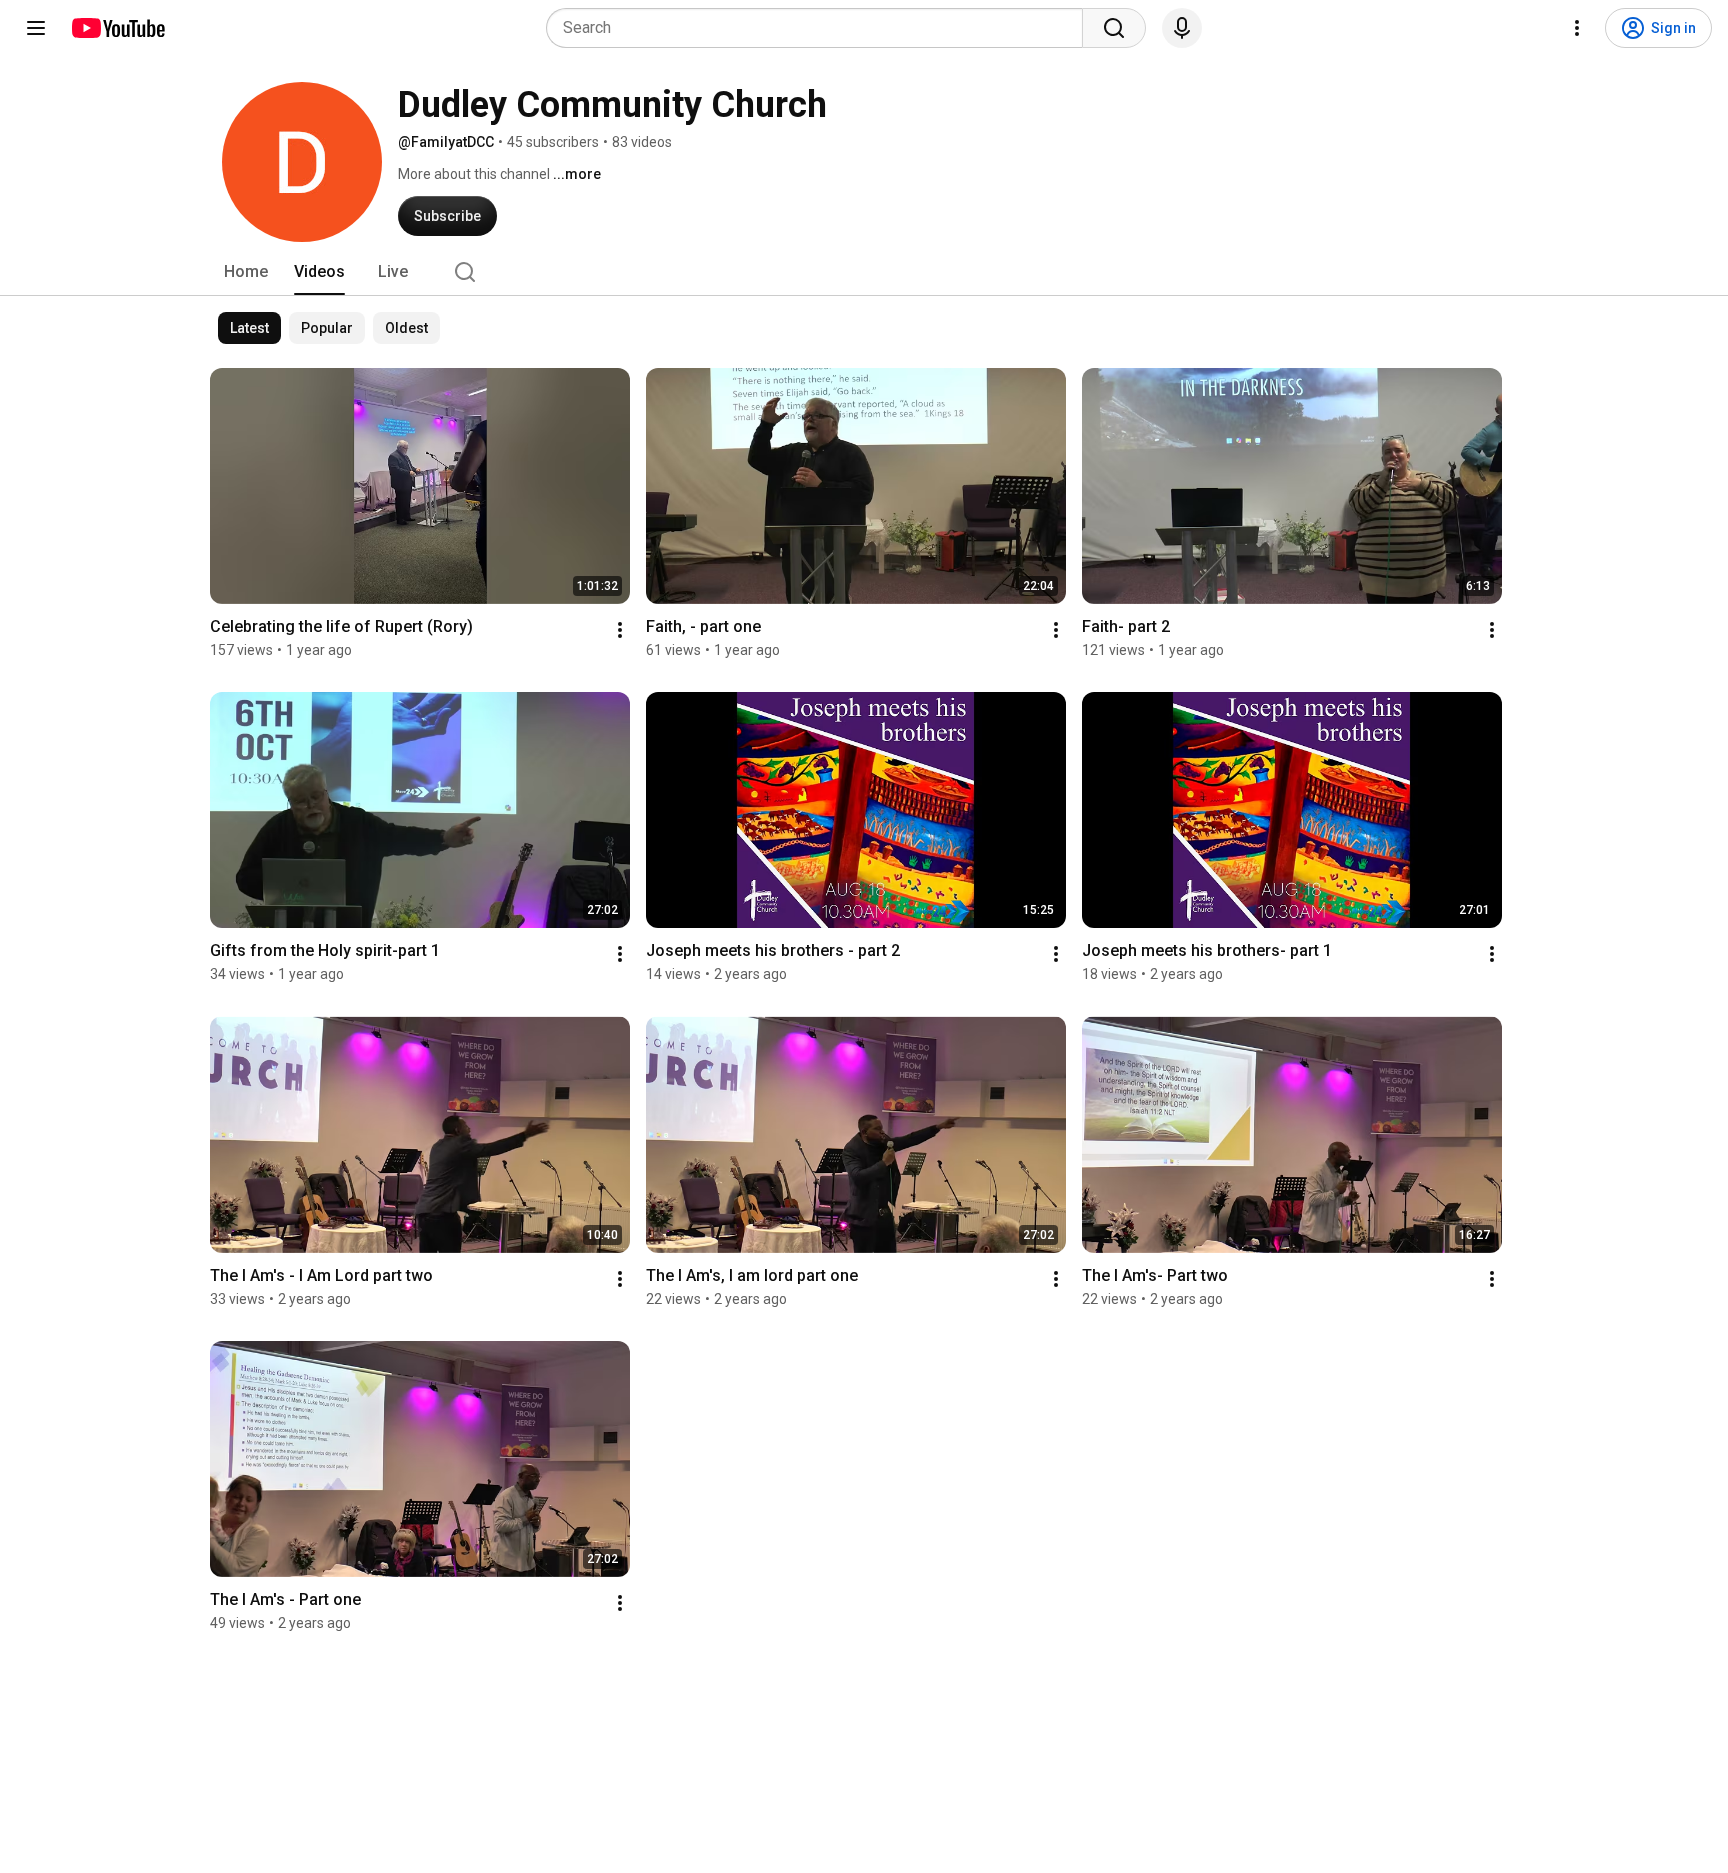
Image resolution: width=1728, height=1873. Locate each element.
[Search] (1114, 28)
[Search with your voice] (1182, 28)
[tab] (246, 272)
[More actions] (620, 630)
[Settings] (1577, 28)
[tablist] (864, 272)
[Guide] (36, 28)
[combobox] (820, 28)
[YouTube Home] (117, 28)
